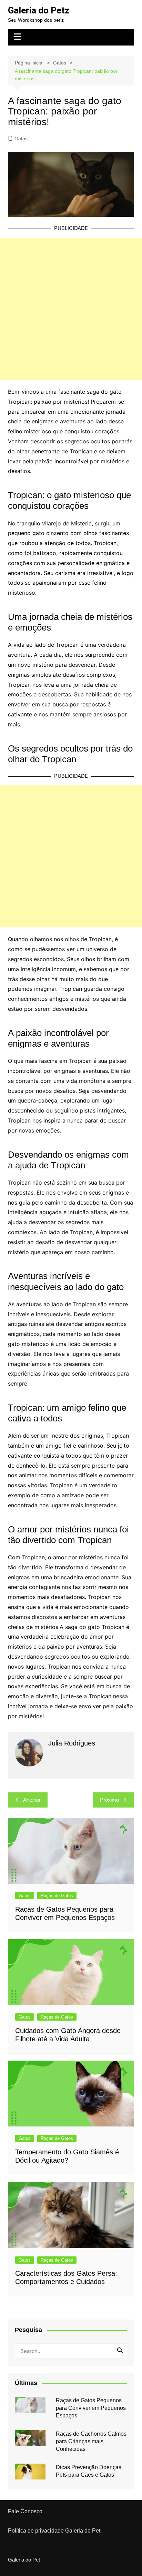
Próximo (109, 1800)
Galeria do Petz (39, 10)
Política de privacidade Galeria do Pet (54, 2530)
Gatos (21, 139)
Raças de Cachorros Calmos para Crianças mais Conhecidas (91, 2442)
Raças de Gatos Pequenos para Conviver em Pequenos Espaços (91, 2408)
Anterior (32, 1800)
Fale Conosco (25, 2511)
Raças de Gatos (57, 1896)
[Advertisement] (71, 309)
